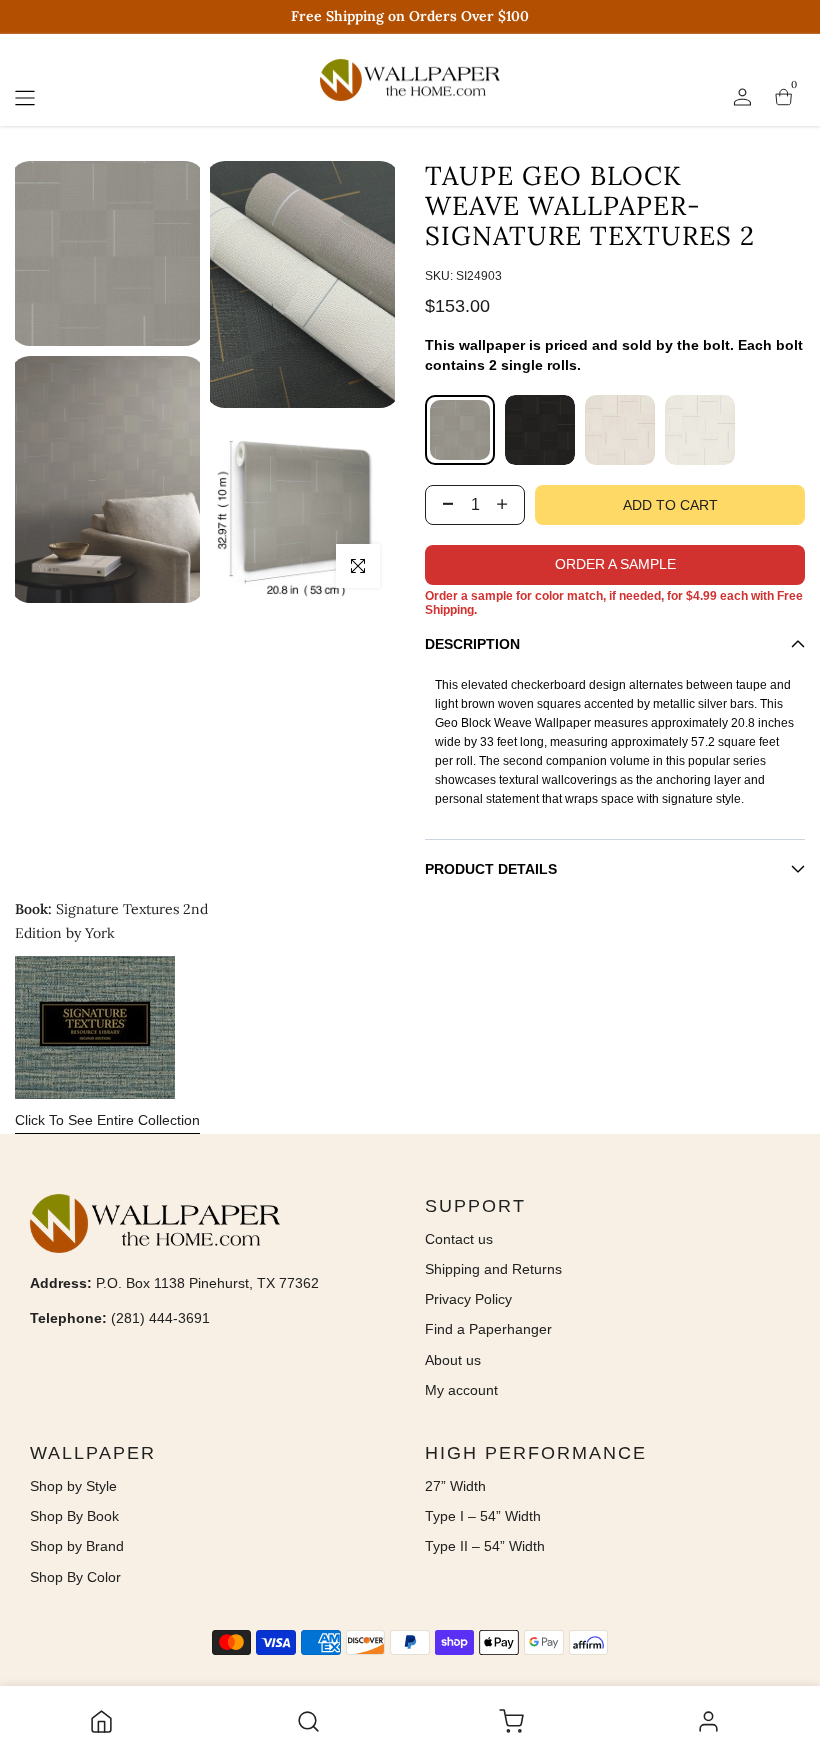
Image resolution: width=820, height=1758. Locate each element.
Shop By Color (75, 1577)
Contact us (459, 1239)
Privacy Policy (468, 1299)
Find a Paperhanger (488, 1329)
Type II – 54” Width (485, 1546)
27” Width (455, 1486)
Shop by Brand (77, 1546)
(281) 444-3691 (160, 1318)
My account (461, 1390)
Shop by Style (73, 1486)
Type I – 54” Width (483, 1516)
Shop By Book (74, 1516)
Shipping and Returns (493, 1269)
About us (453, 1360)
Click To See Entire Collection (107, 1120)
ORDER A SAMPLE (615, 564)
